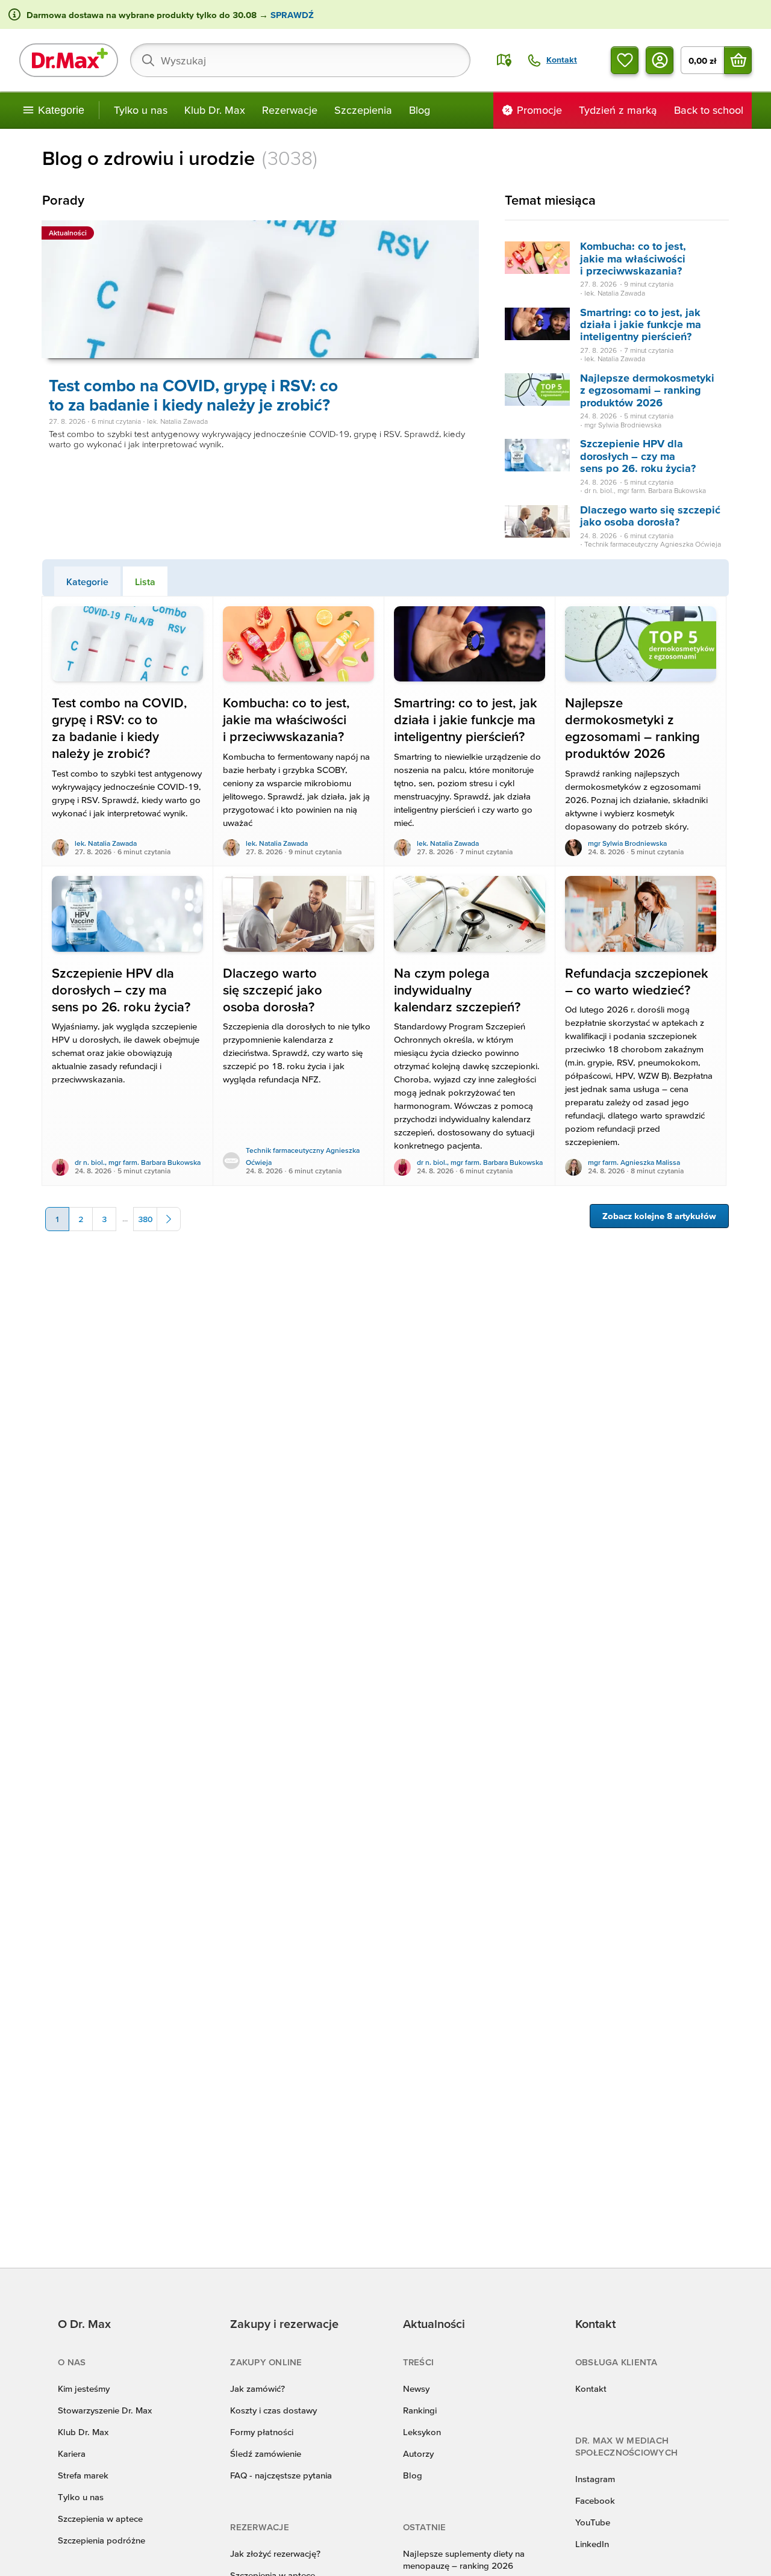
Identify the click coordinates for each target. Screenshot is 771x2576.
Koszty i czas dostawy (273, 2410)
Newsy (416, 2388)
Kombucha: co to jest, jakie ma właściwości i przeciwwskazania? (633, 258)
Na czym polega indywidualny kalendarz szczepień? (457, 990)
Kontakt (591, 2388)
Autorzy (418, 2453)
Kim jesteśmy (84, 2388)
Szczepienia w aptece (100, 2519)
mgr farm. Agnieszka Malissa (634, 1162)
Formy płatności (262, 2432)
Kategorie (87, 582)
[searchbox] (300, 60)
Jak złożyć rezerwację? (275, 2553)
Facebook (595, 2500)
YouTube (593, 2522)
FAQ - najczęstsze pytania (281, 2475)
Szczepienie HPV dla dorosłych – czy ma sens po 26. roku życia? (638, 456)
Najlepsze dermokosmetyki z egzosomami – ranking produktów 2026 (647, 390)
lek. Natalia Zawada (106, 843)
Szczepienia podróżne (101, 2540)
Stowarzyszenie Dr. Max (105, 2410)
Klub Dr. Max (215, 110)
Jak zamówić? (258, 2388)
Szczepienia (363, 110)
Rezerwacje (290, 110)
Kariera (72, 2453)
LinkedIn (592, 2544)
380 (145, 1219)
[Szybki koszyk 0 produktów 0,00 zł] (738, 60)
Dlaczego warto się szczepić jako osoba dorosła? (650, 516)
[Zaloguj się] (660, 60)
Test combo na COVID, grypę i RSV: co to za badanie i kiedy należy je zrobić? (193, 395)
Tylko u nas (141, 110)
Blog (420, 110)
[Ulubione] (625, 60)
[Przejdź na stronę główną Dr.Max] (69, 60)
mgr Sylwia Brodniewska (627, 843)
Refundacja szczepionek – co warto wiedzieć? (637, 982)
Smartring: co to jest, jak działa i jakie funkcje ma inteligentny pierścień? (641, 324)
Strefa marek (83, 2475)
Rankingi (420, 2410)
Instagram (595, 2479)
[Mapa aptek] (504, 60)
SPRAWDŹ (291, 15)
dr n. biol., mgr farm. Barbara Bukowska (138, 1162)
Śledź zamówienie (266, 2453)
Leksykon (422, 2432)
